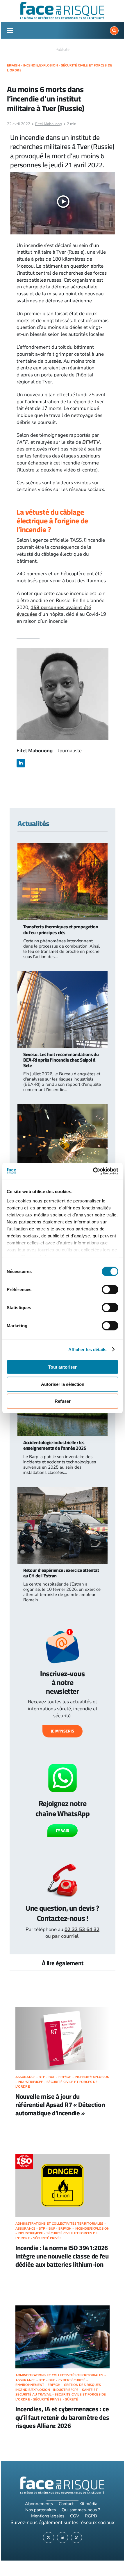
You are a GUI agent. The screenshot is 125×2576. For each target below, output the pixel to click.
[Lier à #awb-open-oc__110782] (10, 31)
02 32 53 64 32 (82, 1929)
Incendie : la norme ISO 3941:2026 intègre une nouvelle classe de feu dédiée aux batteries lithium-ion (62, 2256)
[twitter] (49, 2538)
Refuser (63, 1401)
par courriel (65, 1936)
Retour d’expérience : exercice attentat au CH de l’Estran (61, 1573)
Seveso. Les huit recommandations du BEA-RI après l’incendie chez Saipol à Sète (61, 1060)
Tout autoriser (63, 1367)
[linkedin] (21, 763)
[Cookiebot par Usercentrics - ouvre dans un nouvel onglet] (93, 1171)
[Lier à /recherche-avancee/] (114, 31)
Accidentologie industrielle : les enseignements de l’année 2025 (55, 1445)
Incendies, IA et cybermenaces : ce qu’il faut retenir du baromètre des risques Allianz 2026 (62, 2417)
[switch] (110, 1290)
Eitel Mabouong (49, 124)
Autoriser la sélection (63, 1384)
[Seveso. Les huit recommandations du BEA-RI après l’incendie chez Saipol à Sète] (63, 974)
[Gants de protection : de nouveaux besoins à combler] (63, 1107)
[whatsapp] (76, 2538)
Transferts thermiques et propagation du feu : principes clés (61, 929)
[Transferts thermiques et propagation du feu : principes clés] (63, 847)
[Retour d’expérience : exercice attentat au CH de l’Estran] (63, 1490)
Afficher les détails (87, 1349)
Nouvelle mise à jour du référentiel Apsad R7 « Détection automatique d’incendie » (60, 2105)
